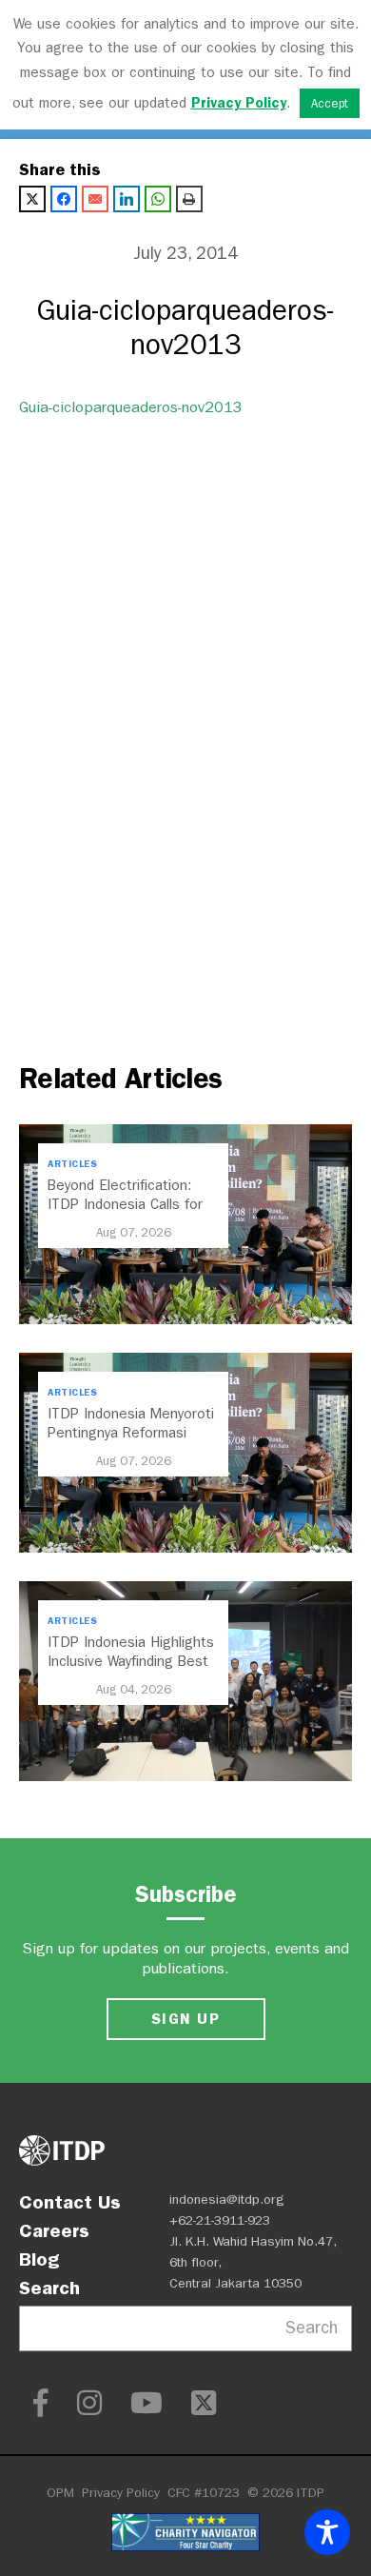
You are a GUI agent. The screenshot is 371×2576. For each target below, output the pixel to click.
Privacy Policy (121, 2493)
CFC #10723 (204, 2493)
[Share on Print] (189, 199)
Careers (54, 2230)
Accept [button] (330, 103)
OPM (60, 2493)
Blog (39, 2259)
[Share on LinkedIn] (127, 199)
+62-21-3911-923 (220, 2220)
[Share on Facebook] (64, 199)
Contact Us (70, 2202)
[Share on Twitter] (32, 199)
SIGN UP (185, 2019)
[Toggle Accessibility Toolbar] (327, 2532)
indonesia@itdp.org (227, 2200)
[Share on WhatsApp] (158, 199)
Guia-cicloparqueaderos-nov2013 (131, 407)
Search (49, 2288)
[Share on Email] (95, 199)
